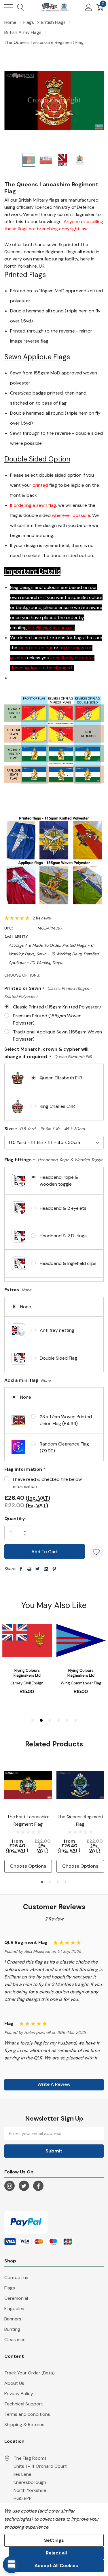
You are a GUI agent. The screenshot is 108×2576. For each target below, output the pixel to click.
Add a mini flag (28, 1380)
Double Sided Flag (58, 1358)
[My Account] (89, 7)
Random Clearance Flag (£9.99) (64, 1447)
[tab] (42, 1882)
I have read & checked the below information (47, 1483)
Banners (13, 2319)
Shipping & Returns (24, 2425)
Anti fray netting (57, 1330)
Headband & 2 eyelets (63, 1208)
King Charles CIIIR (57, 1106)
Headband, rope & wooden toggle (59, 1181)
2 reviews (42, 918)
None (26, 1307)
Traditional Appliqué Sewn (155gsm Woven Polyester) (57, 1035)
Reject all (56, 2553)
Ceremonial (16, 2298)
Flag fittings (54, 1160)
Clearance (15, 2340)
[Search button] (21, 7)
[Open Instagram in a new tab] (10, 2186)
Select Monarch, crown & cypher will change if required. (48, 1053)
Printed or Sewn (47, 992)
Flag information (25, 1469)
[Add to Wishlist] (96, 1551)
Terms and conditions (27, 2414)
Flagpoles (14, 2309)
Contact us (16, 2278)
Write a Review (54, 2084)
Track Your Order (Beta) (30, 2373)
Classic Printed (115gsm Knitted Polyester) (57, 1007)
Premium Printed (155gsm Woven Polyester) (47, 1019)
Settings (54, 2540)
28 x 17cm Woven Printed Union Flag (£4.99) (66, 1420)
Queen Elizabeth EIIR (61, 1078)
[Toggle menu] (9, 7)
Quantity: (15, 1519)
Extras (18, 1290)
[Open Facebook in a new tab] (38, 2186)
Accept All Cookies (56, 2566)
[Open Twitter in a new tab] (24, 2186)
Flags (10, 2288)
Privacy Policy (19, 2394)
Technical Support (24, 2404)
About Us (14, 2383)
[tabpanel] (28, 1817)
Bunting (12, 2329)
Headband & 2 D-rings (63, 1236)
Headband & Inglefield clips (68, 1263)
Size (44, 1129)
